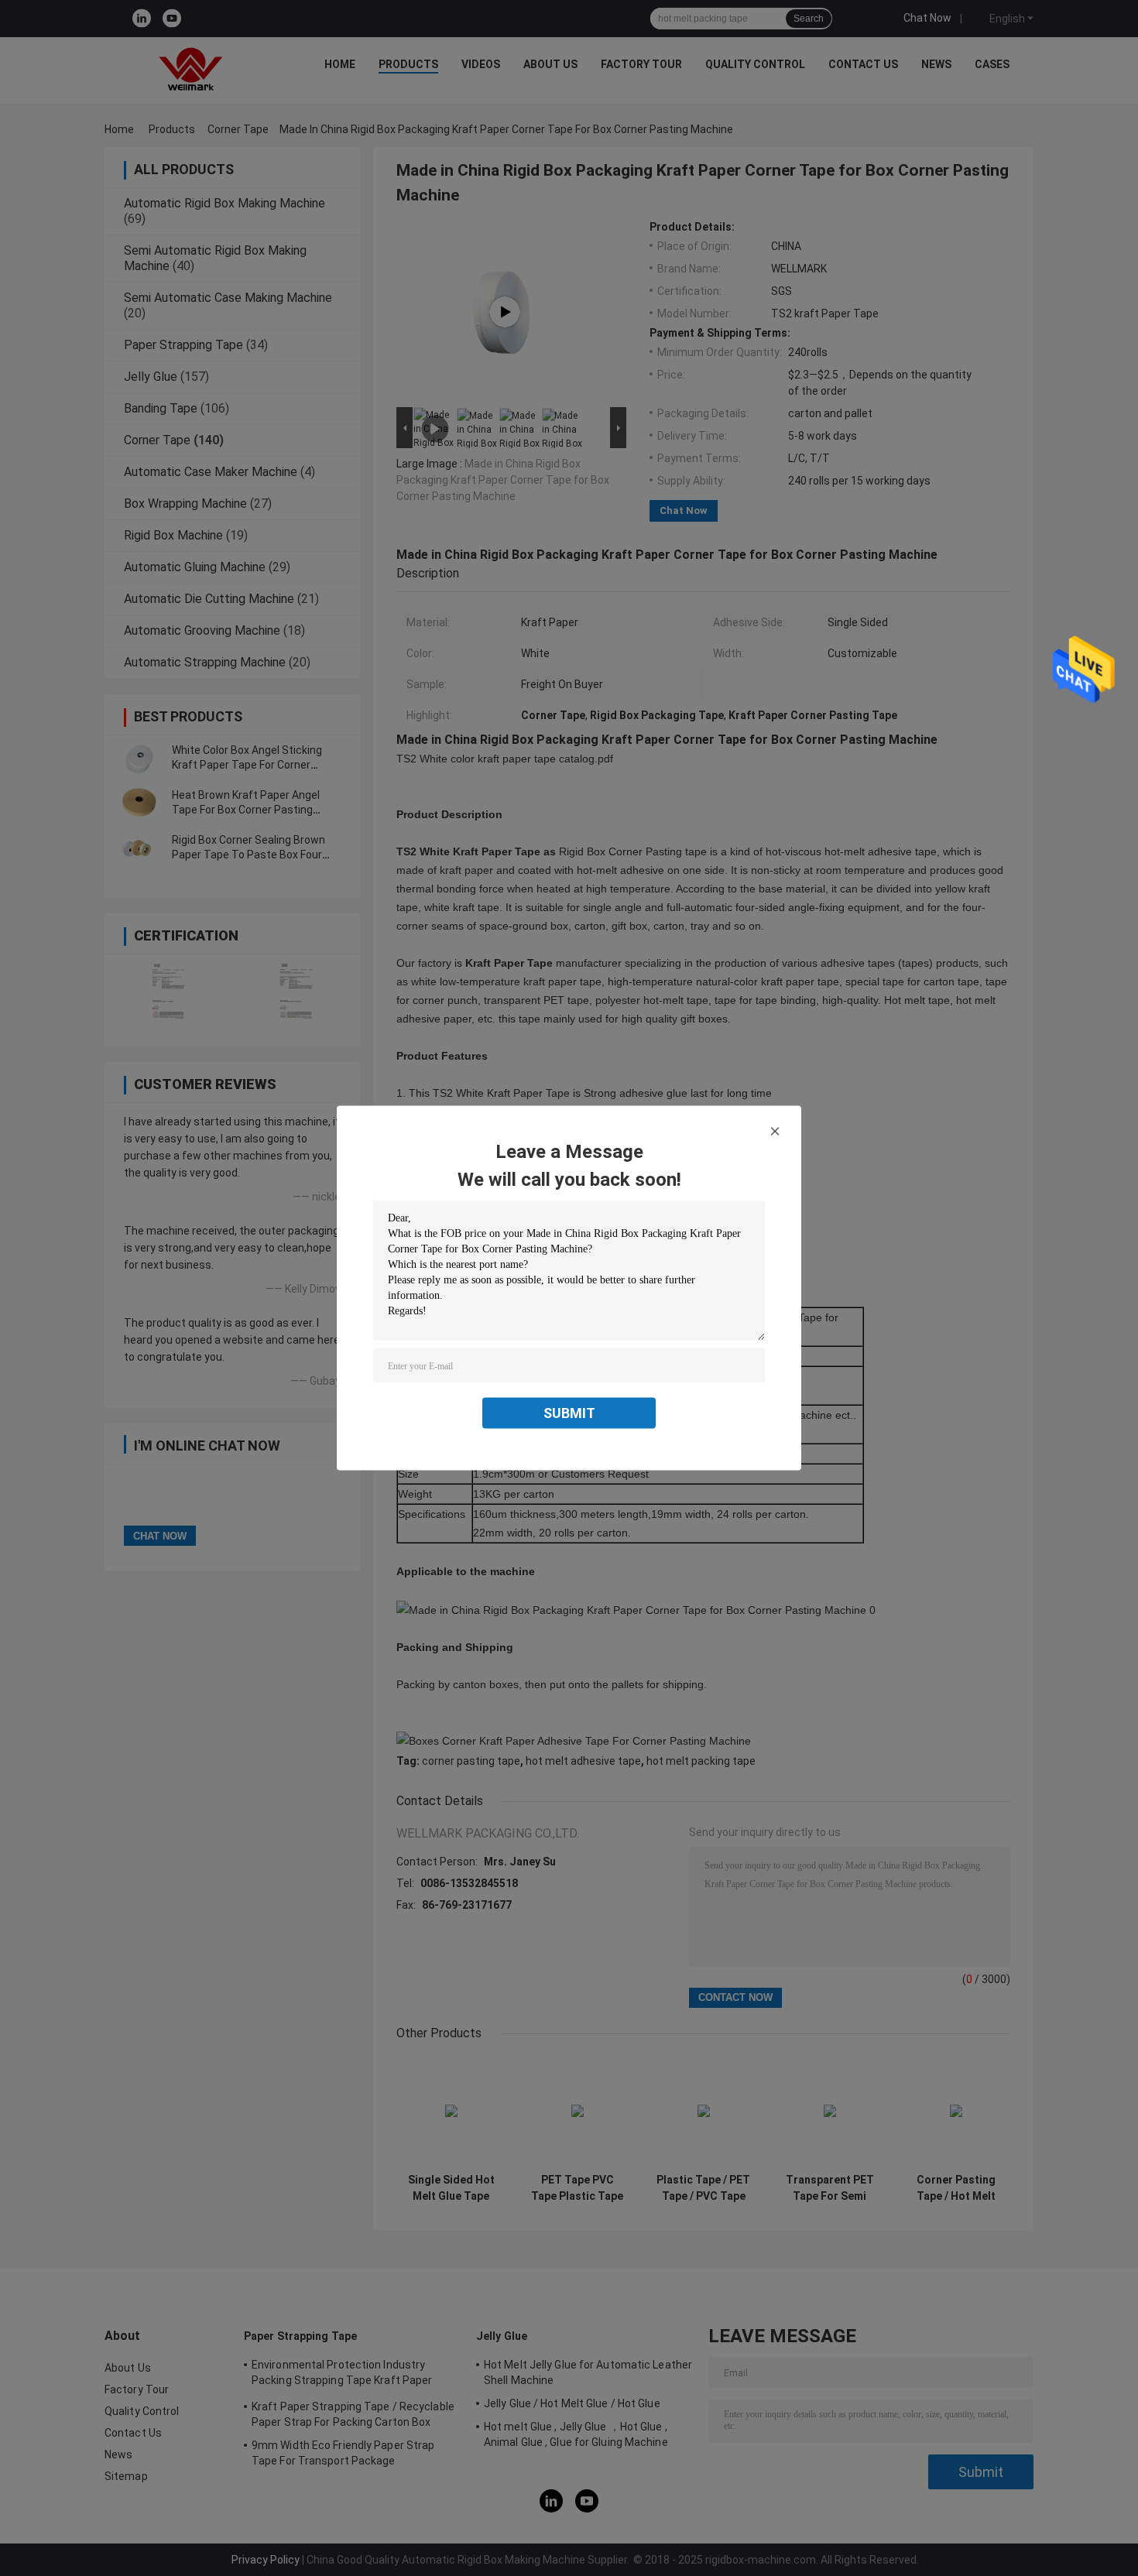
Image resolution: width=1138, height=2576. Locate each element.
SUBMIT (569, 1413)
